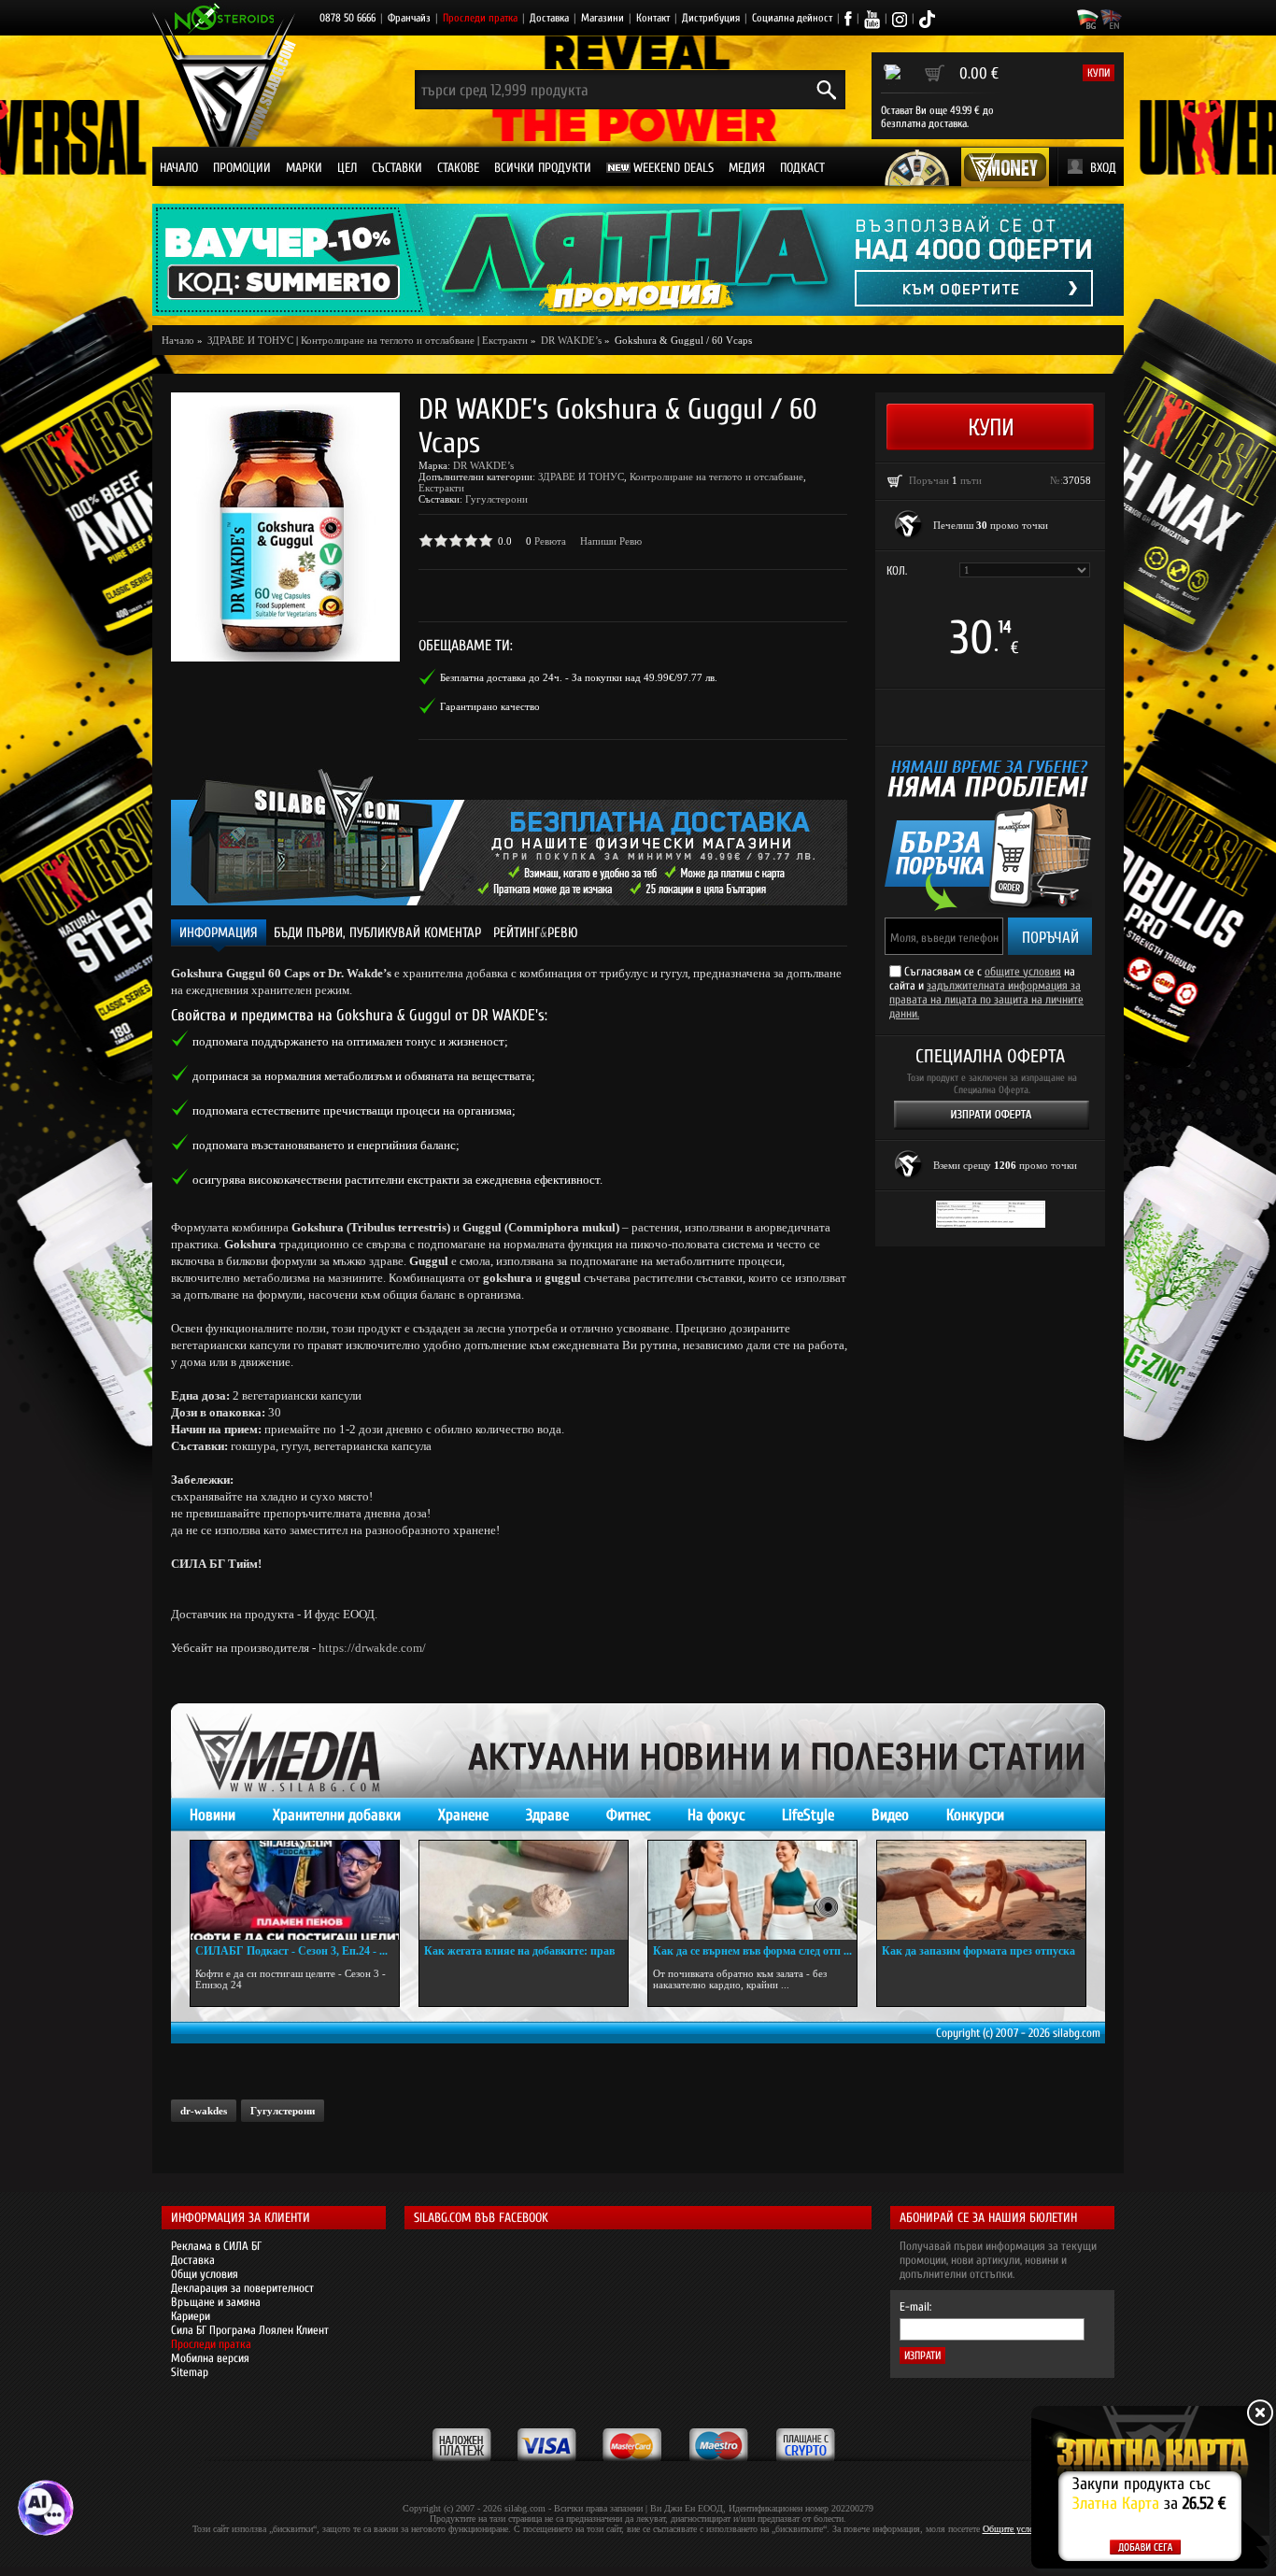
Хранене (463, 1815)
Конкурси (975, 1815)
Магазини (603, 18)
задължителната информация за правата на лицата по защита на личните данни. (986, 999)
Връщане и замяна (216, 2302)
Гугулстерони (496, 499)
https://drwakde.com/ (372, 1648)
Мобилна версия (210, 2358)
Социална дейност (792, 18)
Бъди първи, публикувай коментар (377, 933)
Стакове (458, 168)
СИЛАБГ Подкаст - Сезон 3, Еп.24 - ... (291, 1951)
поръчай (1050, 938)
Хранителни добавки (337, 1815)
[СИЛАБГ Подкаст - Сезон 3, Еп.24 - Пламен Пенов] (295, 1890)
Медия (747, 168)
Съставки (397, 168)
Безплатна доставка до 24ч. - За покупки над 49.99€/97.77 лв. (579, 677)
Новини (213, 1815)
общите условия (1023, 971)
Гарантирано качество (490, 706)
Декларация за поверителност (242, 2288)
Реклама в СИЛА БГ (216, 2246)
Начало (179, 168)
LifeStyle (808, 1815)
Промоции (242, 168)
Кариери (191, 2316)
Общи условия (205, 2274)
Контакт (653, 18)
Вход (1103, 168)
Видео (890, 1815)
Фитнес (628, 1815)
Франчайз (409, 18)
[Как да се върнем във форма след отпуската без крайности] (752, 1890)
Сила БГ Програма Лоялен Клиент (250, 2330)
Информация (219, 933)
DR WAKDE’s (483, 465)
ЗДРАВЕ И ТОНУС (581, 477)
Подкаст (802, 168)
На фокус (716, 1815)
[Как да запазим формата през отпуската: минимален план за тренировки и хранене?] (981, 1890)
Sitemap (190, 2372)
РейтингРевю (536, 933)
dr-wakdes (204, 2111)
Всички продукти (543, 168)
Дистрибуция (711, 18)
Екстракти (505, 340)
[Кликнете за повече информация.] (909, 525)
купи (1099, 73)
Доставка (549, 18)
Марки (304, 168)
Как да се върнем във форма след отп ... (752, 1951)
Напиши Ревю (611, 541)
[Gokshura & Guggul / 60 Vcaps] (285, 527)
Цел (347, 168)
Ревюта (550, 541)
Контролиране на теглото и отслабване (388, 340)
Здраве (547, 1815)
